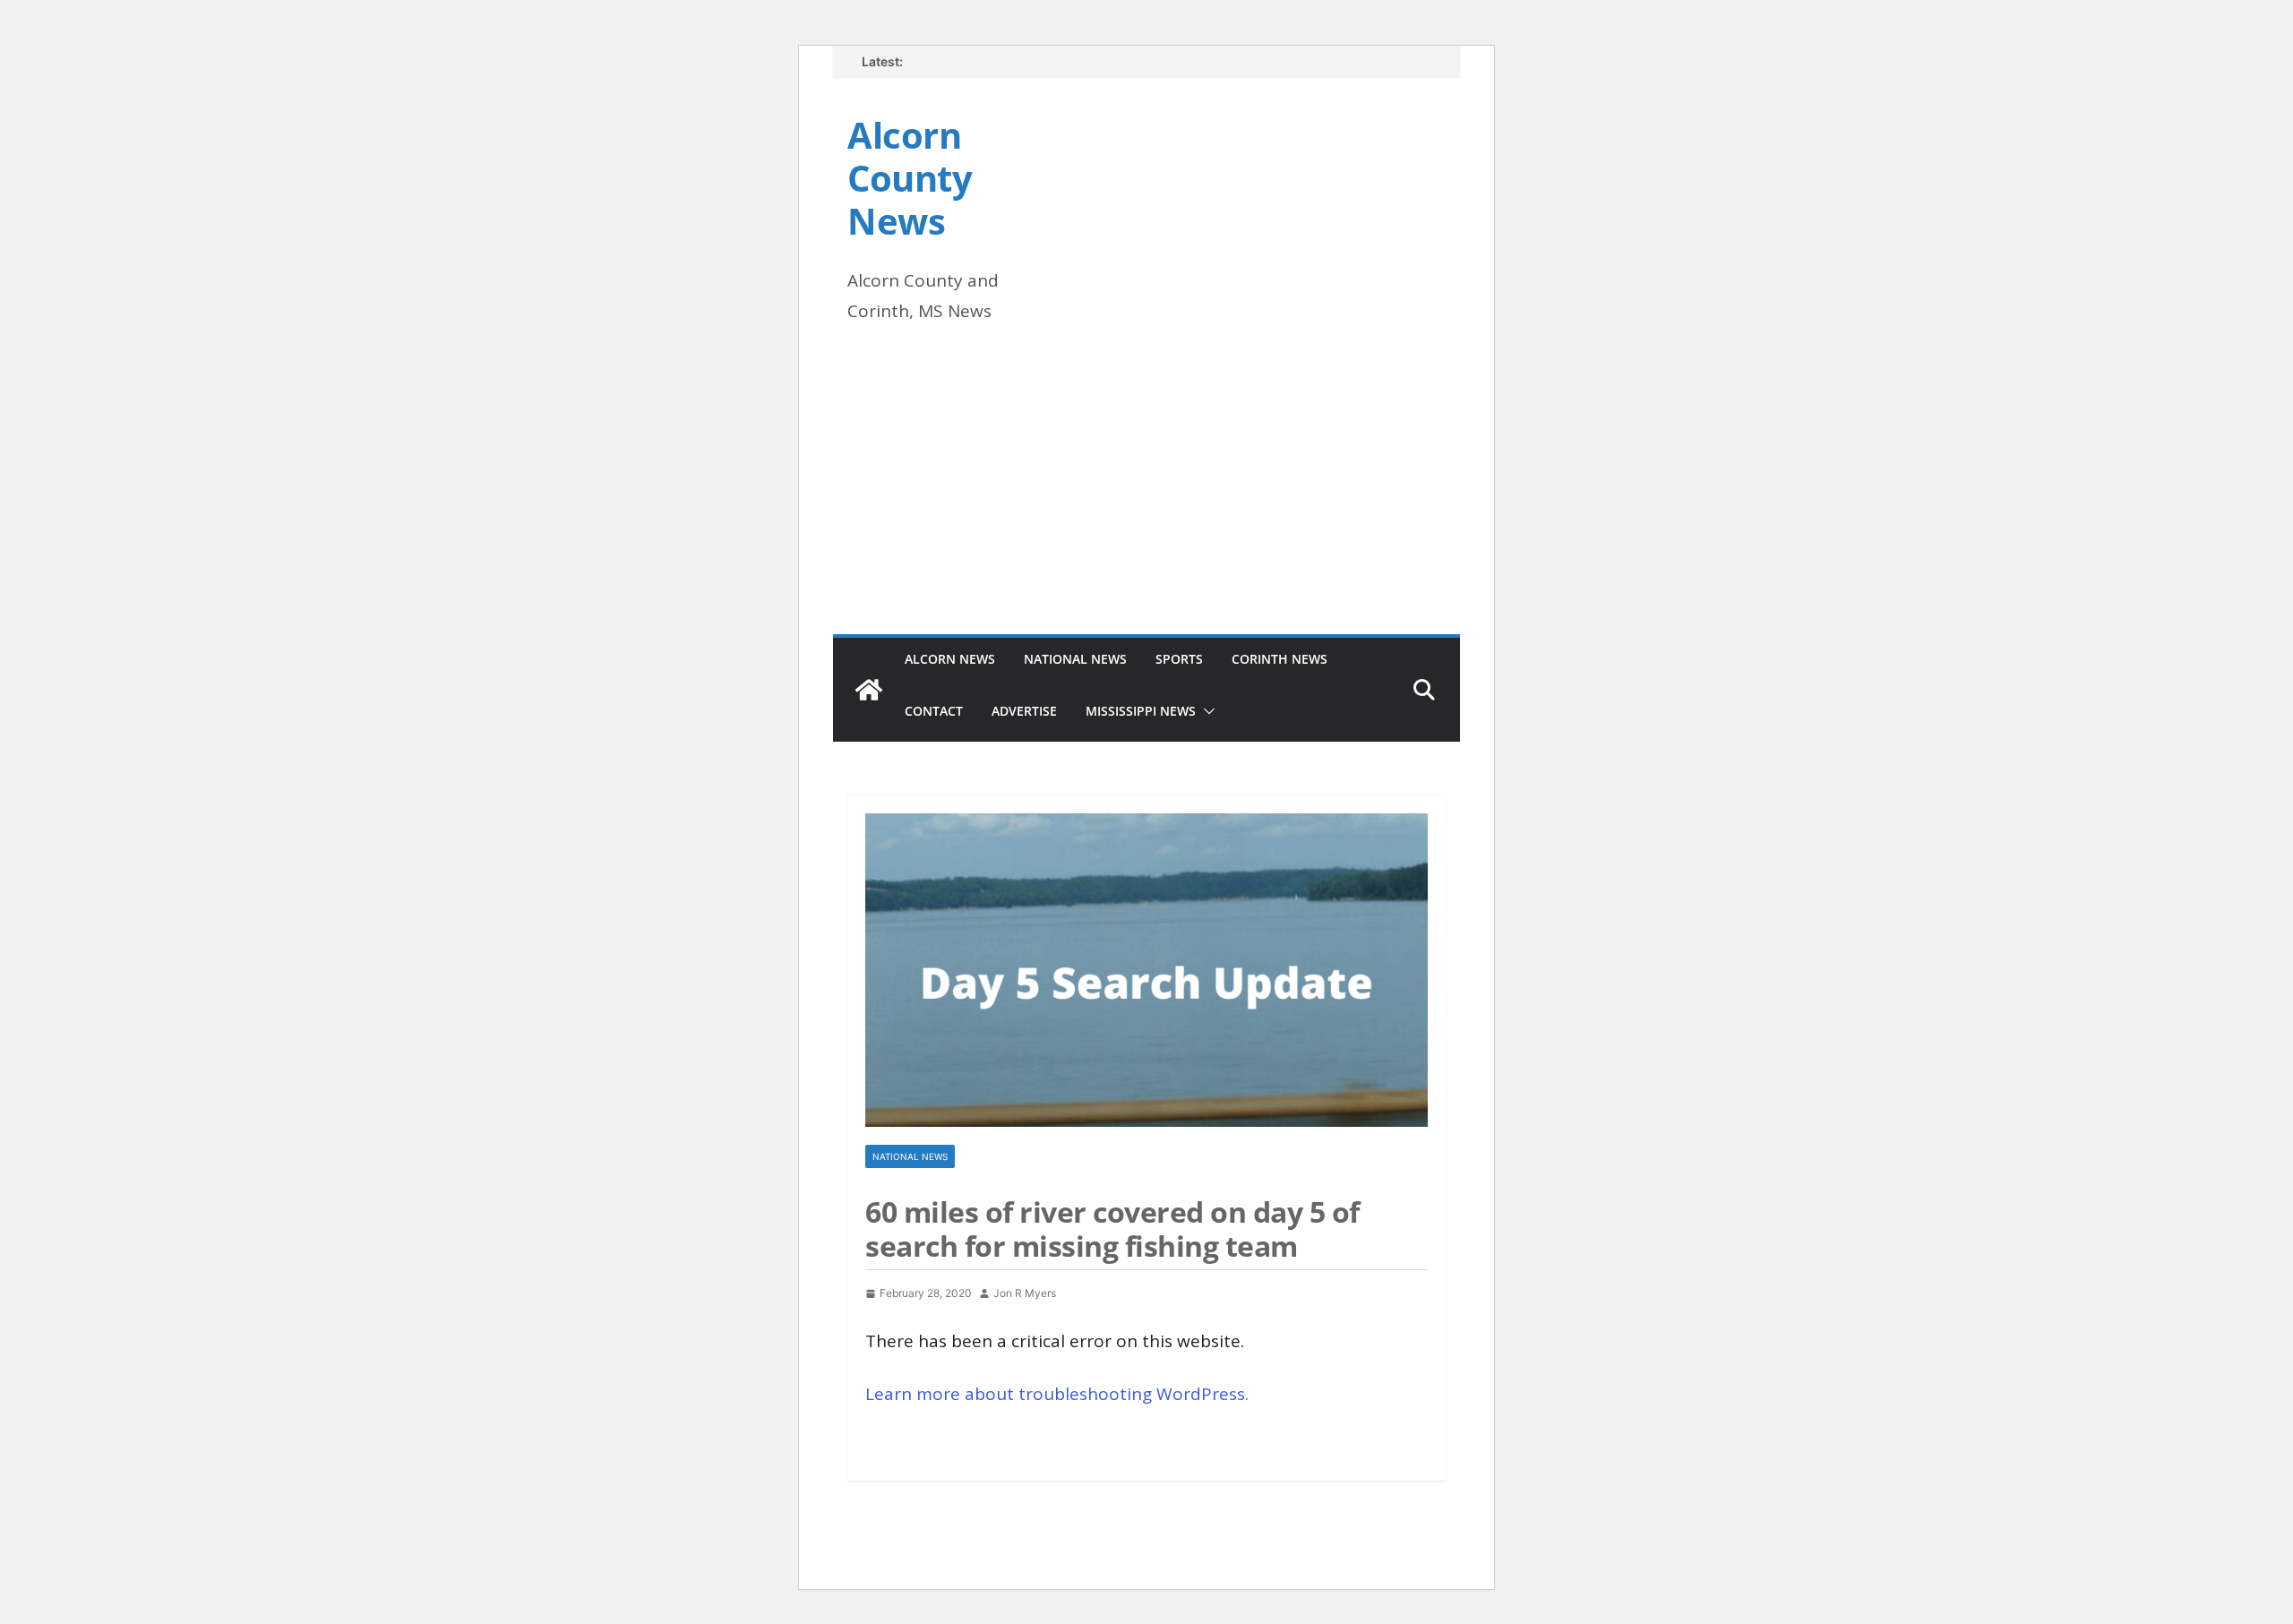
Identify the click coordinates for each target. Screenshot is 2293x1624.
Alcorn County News (910, 178)
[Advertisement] (1146, 500)
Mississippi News (1141, 711)
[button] (1206, 711)
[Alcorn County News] (869, 690)
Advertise (1024, 711)
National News (1075, 659)
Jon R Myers (1025, 1293)
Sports (1179, 659)
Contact (934, 711)
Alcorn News (950, 659)
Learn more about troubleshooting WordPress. (1057, 1394)
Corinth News (1280, 659)
